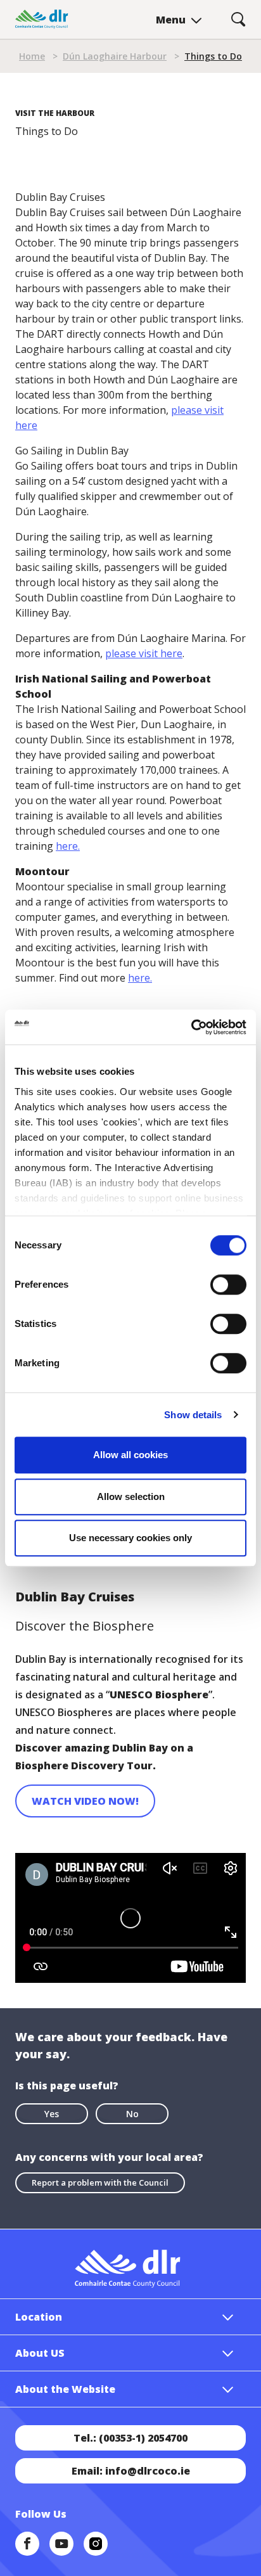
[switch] (228, 1284)
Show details (193, 1415)
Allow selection (131, 1496)
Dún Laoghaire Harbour (115, 56)
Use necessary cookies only (130, 1538)
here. (68, 846)
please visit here (144, 653)
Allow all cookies (130, 1455)
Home (32, 56)
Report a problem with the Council (100, 2182)
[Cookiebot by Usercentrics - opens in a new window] (191, 1027)
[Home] (42, 19)
